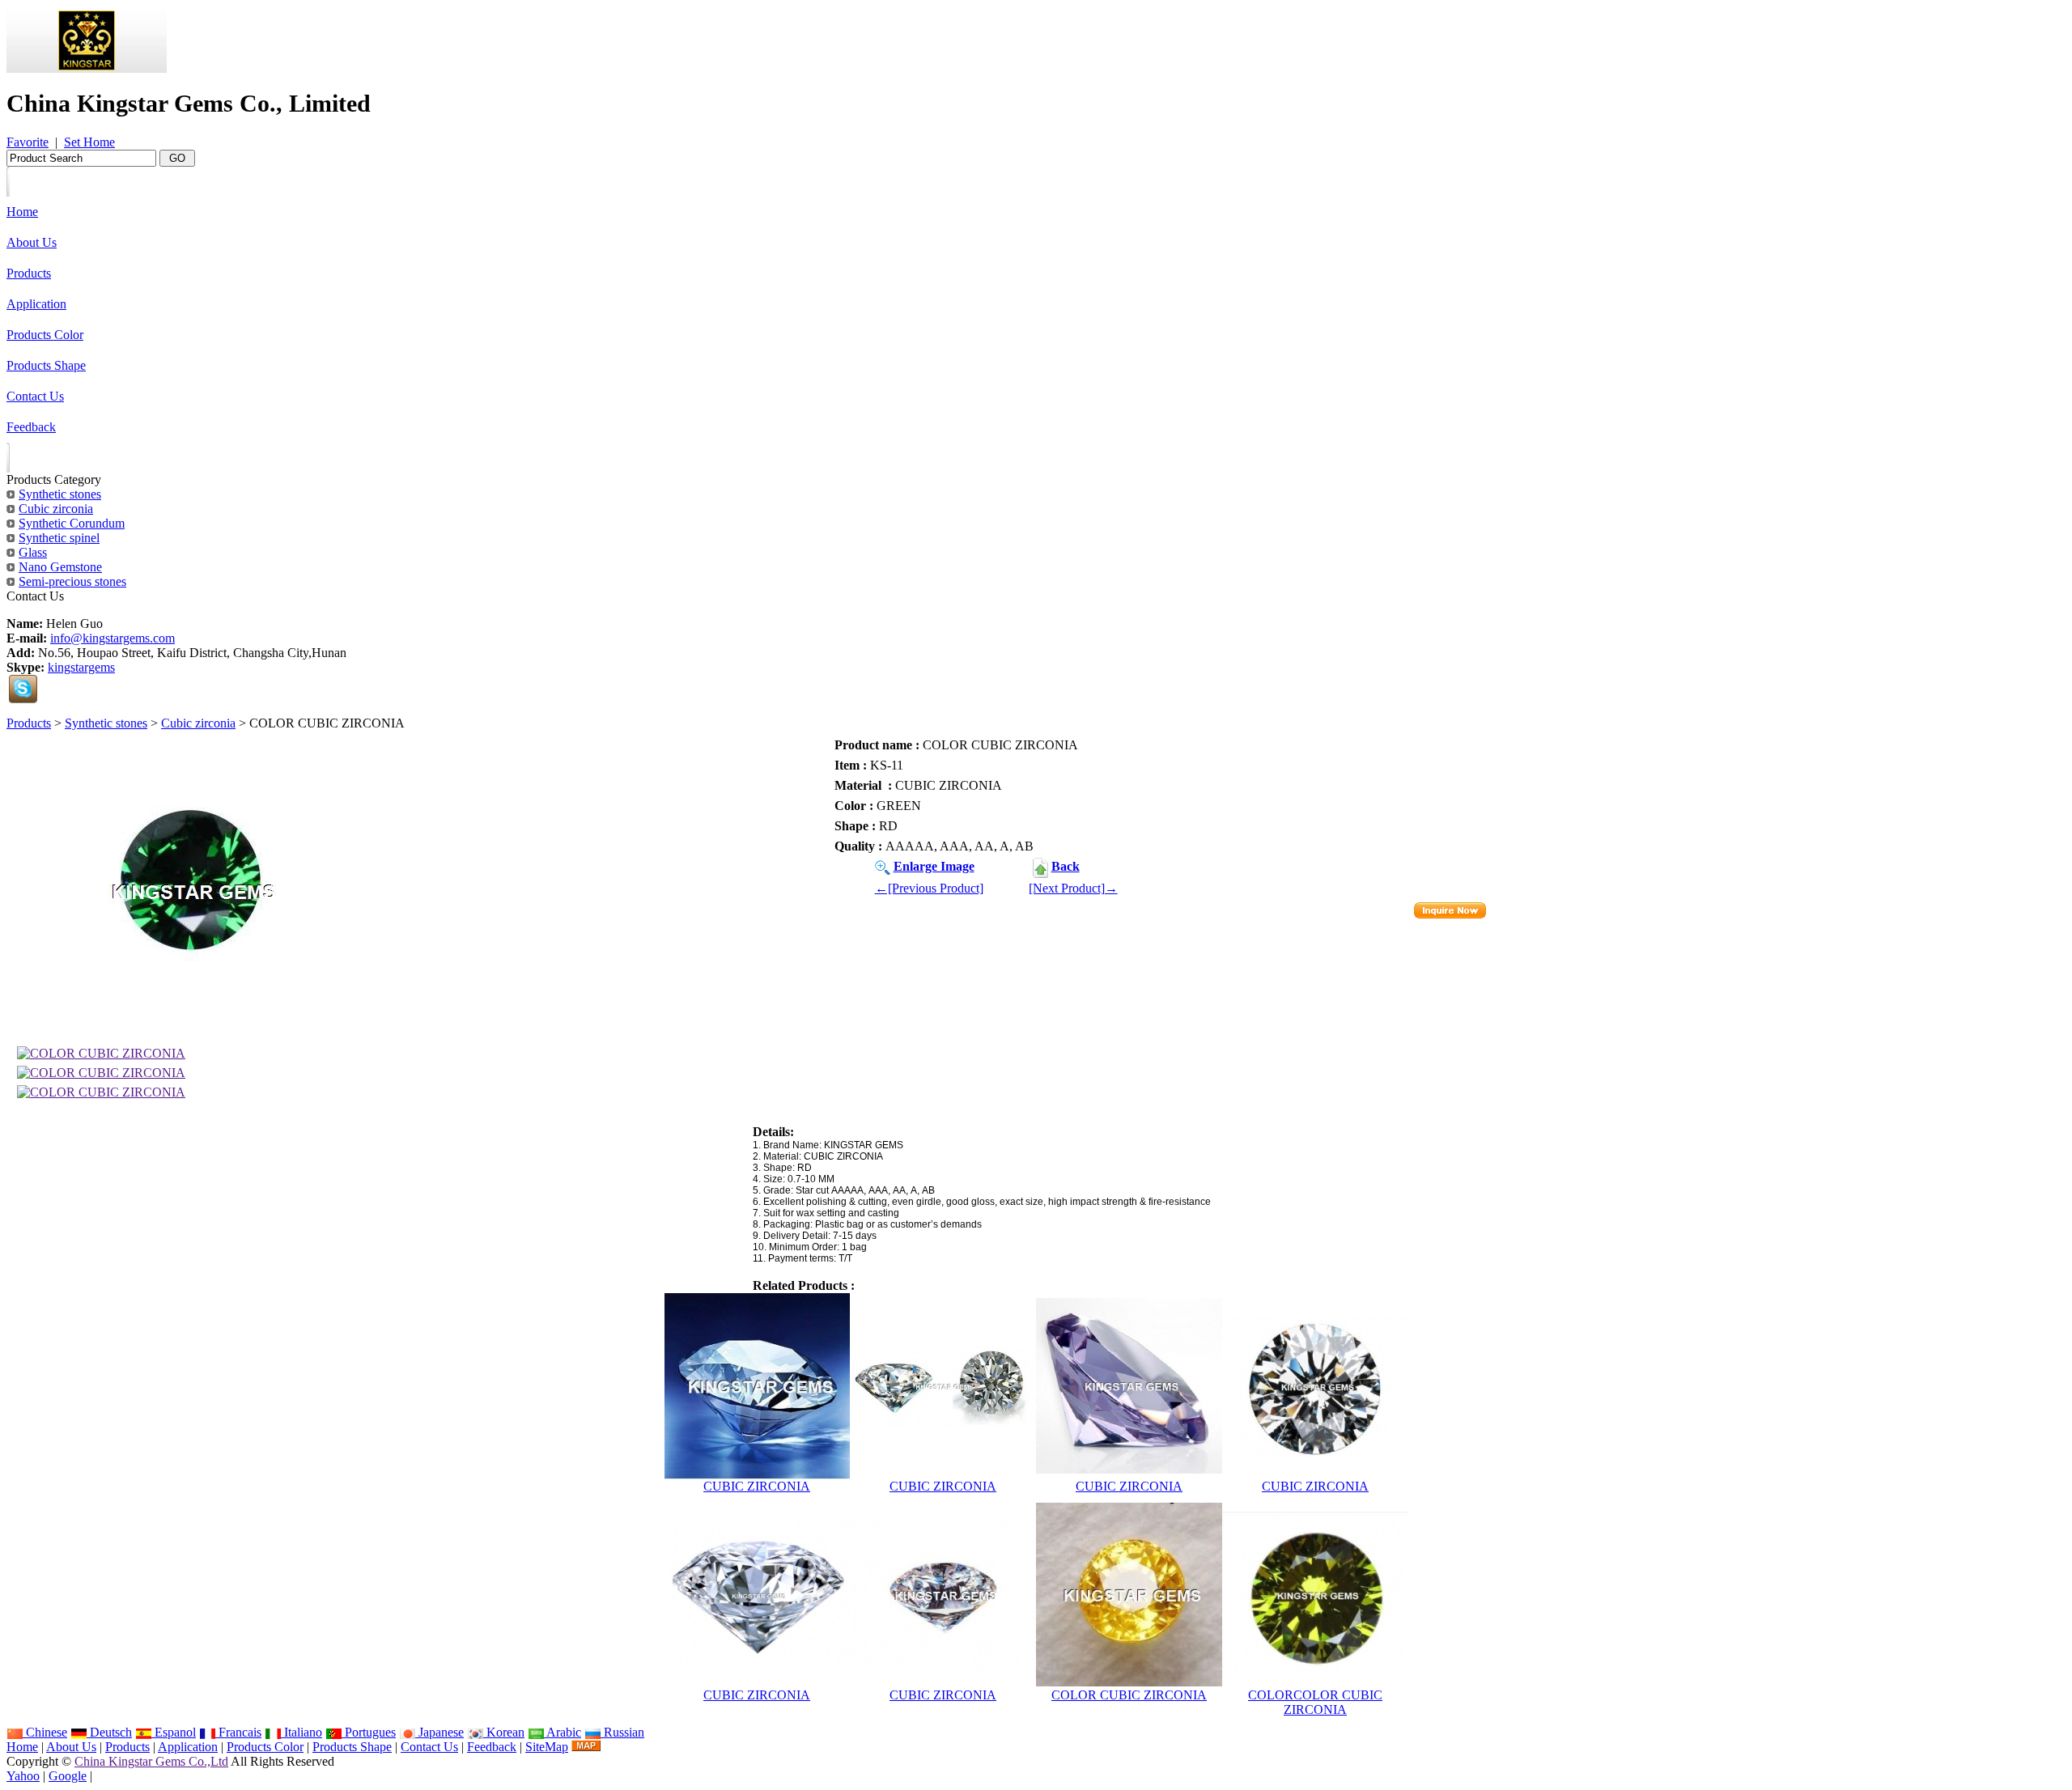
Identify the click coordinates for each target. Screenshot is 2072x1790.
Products (29, 723)
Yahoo (23, 1776)
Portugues (369, 1732)
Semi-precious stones (72, 581)
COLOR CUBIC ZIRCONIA (1129, 1695)
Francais (238, 1732)
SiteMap (547, 1747)
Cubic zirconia (198, 723)
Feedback (492, 1747)
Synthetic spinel (59, 538)
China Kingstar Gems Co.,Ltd (151, 1761)
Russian (622, 1732)
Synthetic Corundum (72, 523)
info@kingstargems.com (113, 638)
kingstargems (81, 667)
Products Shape (352, 1747)
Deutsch (109, 1732)
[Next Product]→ (1073, 888)
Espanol (174, 1732)
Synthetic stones (106, 723)
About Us (71, 1747)
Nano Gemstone (60, 567)
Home (22, 1747)
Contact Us (429, 1747)
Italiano (301, 1732)
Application (188, 1747)
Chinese (45, 1732)
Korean (504, 1732)
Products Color (265, 1747)
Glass (33, 552)
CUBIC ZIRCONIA (757, 1486)
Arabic (563, 1732)
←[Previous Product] (929, 888)
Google (68, 1776)
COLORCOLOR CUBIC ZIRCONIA (1315, 1702)
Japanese (439, 1732)
